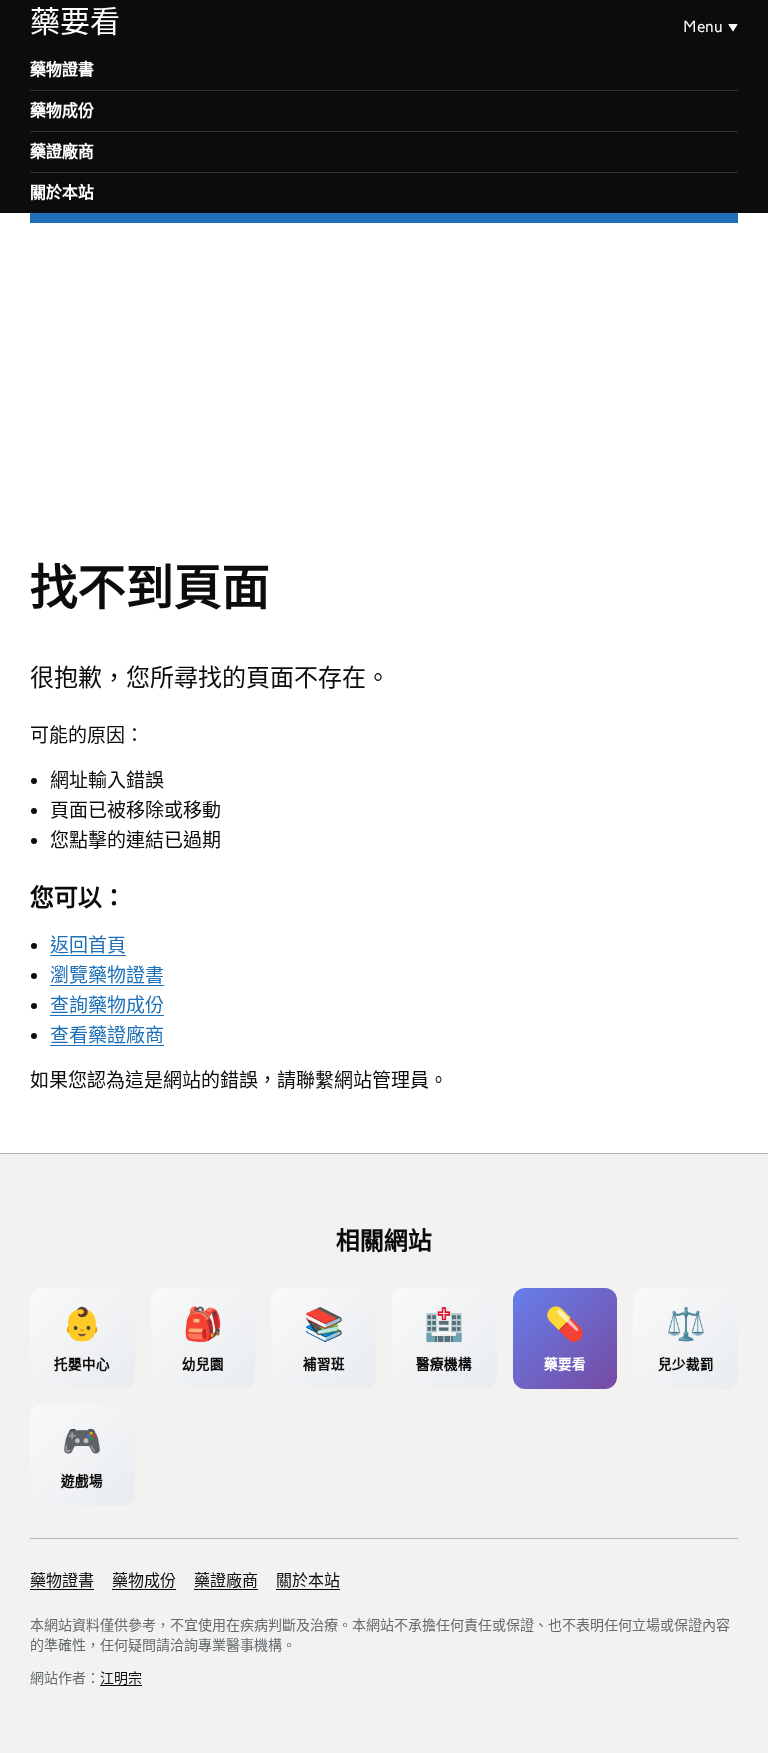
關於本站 (62, 192)
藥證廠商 (62, 151)
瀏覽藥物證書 (107, 975)
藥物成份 (62, 110)
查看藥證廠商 (107, 1035)
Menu (703, 26)
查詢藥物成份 (107, 1005)
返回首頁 (88, 945)
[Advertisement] (384, 373)
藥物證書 (62, 69)
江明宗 (121, 1678)
